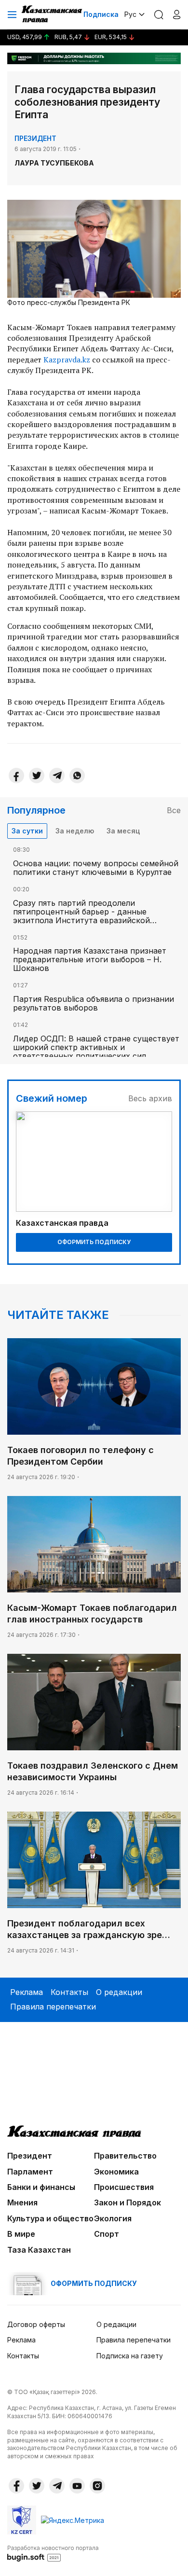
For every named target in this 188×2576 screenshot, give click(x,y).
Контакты (69, 1992)
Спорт (107, 2234)
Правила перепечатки (53, 2007)
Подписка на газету (130, 2356)
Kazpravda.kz (67, 360)
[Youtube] (77, 2486)
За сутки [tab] (27, 831)
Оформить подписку (94, 1242)
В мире (21, 2234)
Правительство (125, 2156)
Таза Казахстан (39, 2250)
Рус (130, 14)
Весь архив (150, 1098)
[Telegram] (57, 776)
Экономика (116, 2172)
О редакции (119, 1992)
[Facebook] (16, 776)
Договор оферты (36, 2324)
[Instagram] (97, 2486)
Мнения (22, 2202)
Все (174, 810)
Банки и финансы (41, 2187)
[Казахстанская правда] (53, 14)
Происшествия (124, 2187)
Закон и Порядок (128, 2202)
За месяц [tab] (123, 831)
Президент (35, 138)
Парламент (30, 2172)
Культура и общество (50, 2218)
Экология (113, 2218)
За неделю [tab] (75, 831)
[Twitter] (37, 776)
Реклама (27, 1992)
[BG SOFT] (53, 2553)
